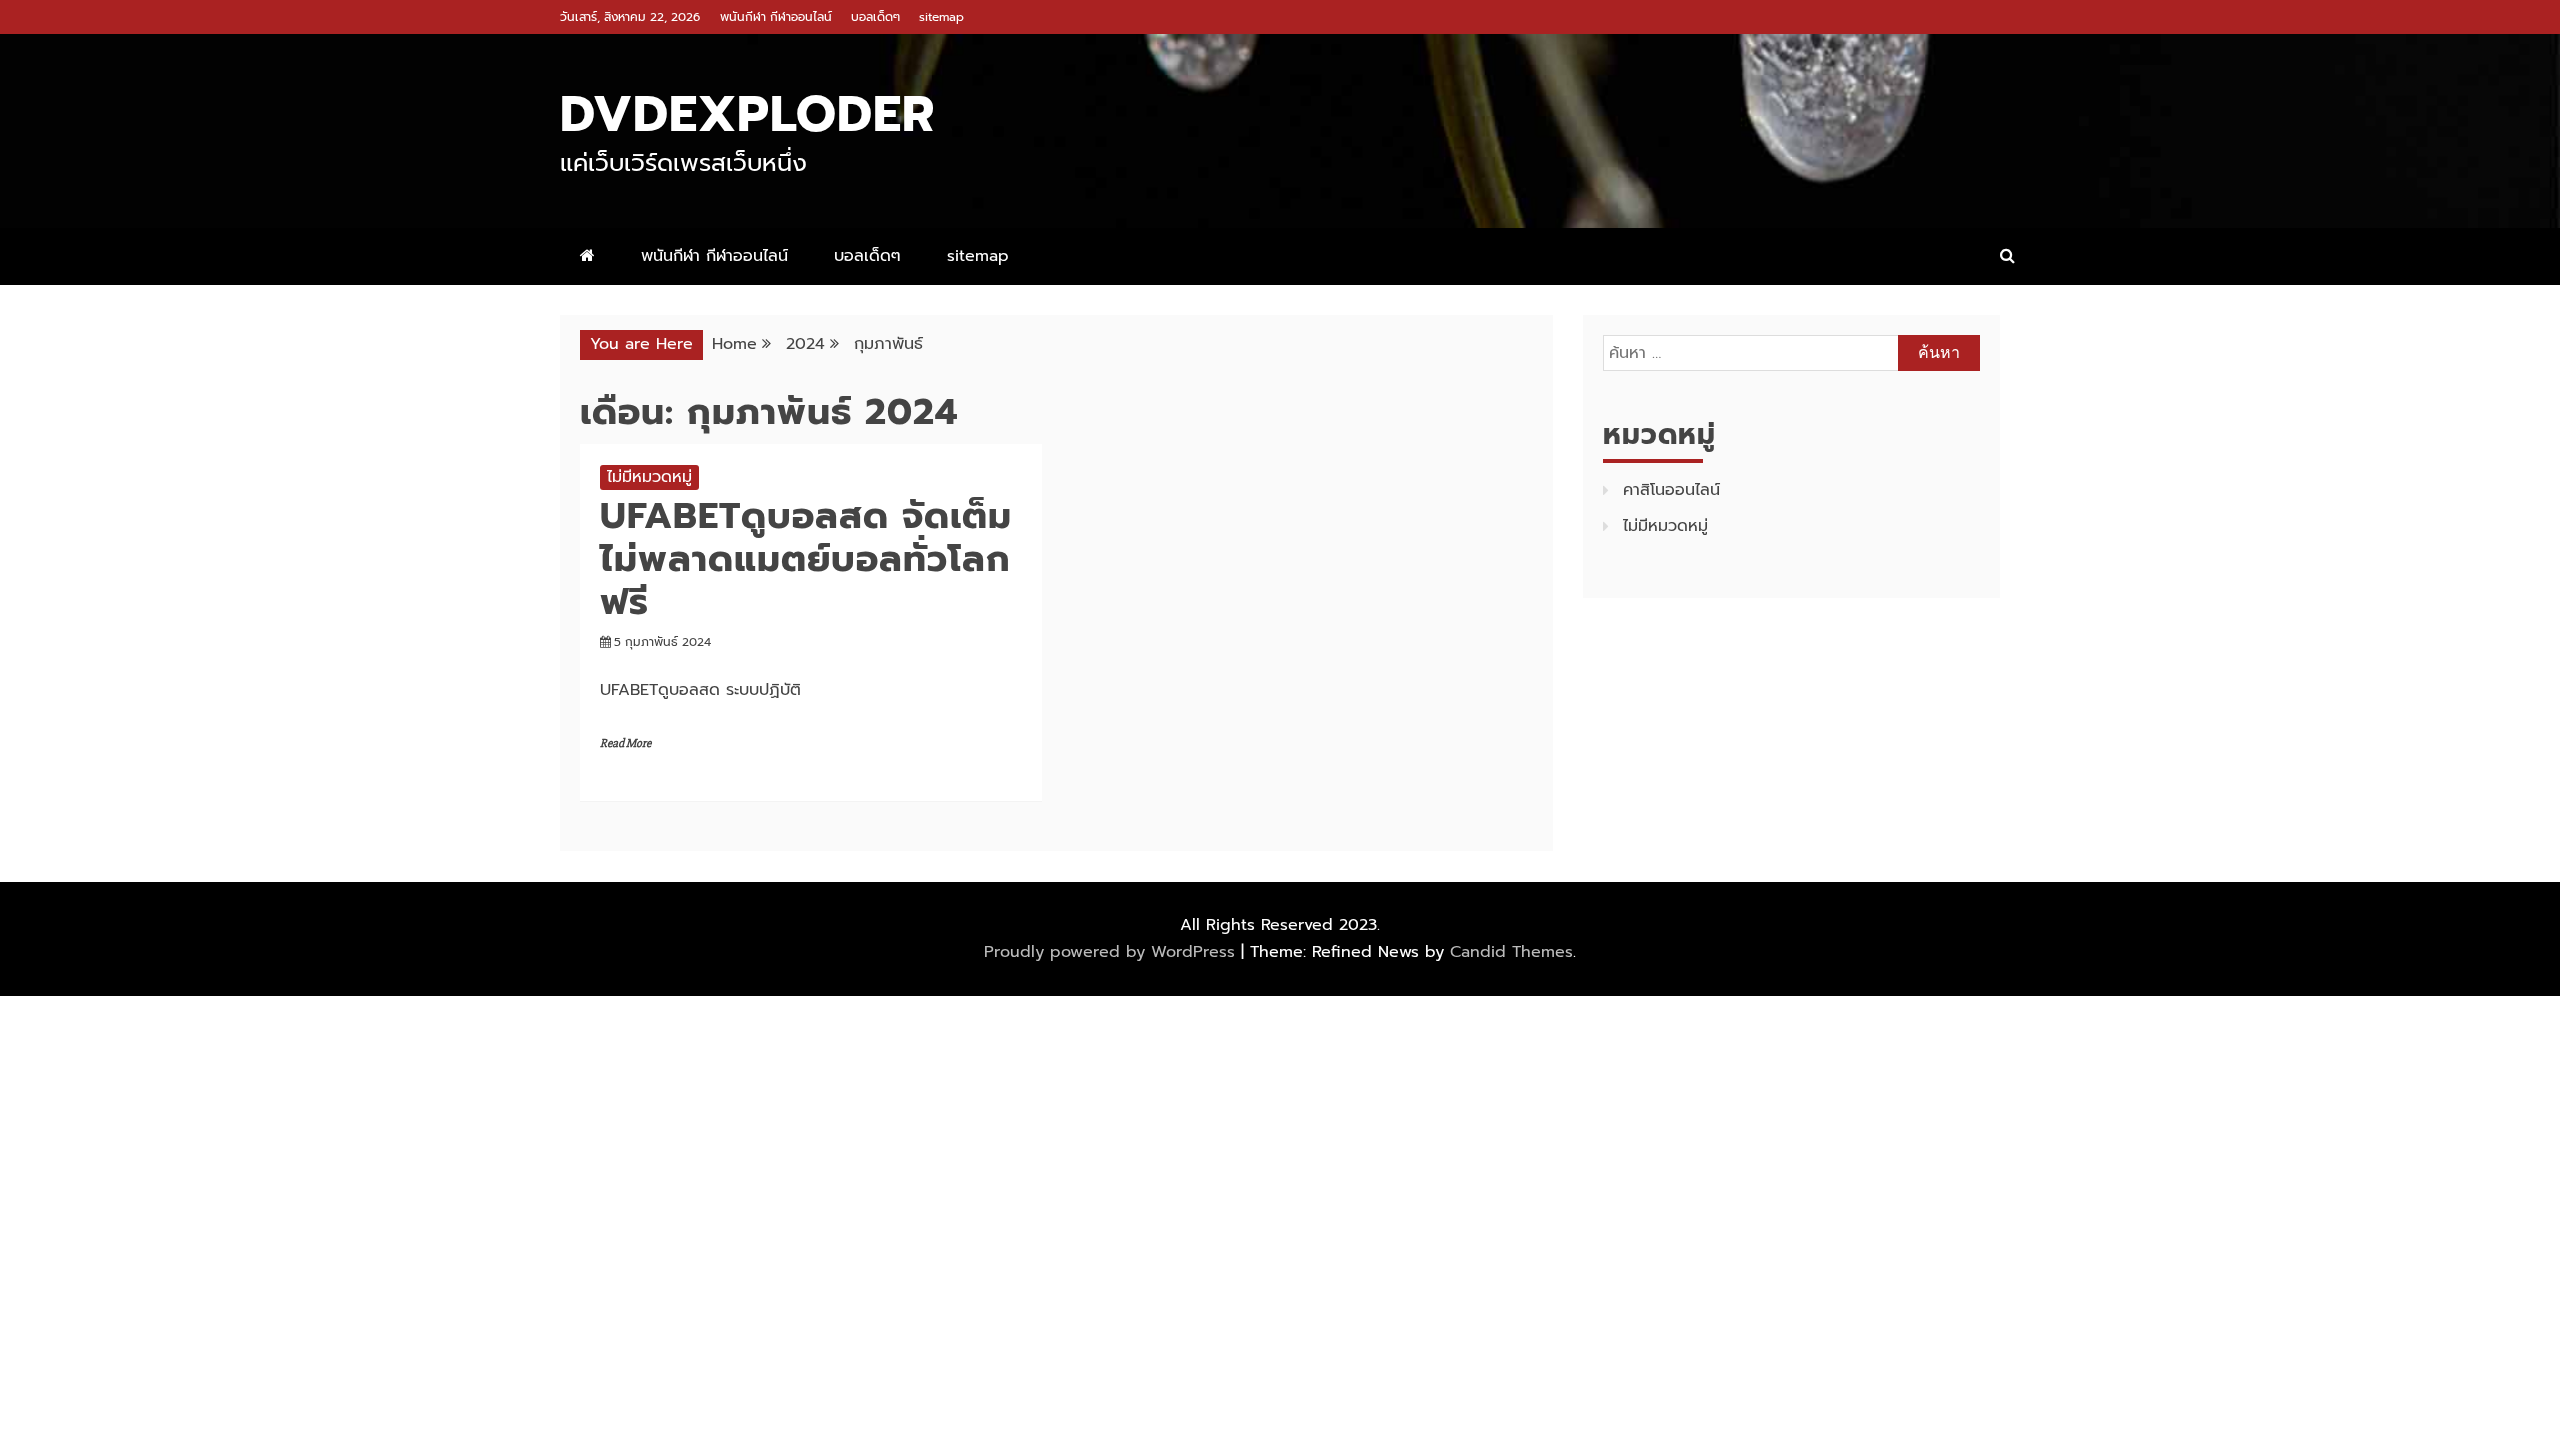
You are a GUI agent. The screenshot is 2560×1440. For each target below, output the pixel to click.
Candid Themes (1511, 952)
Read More (625, 743)
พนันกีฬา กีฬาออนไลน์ (776, 17)
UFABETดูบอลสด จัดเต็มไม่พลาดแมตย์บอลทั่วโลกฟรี (806, 559)
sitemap (941, 17)
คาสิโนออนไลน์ (1671, 490)
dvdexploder (747, 114)
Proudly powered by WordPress (1112, 952)
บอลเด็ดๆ (875, 17)
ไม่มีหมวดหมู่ (649, 477)
